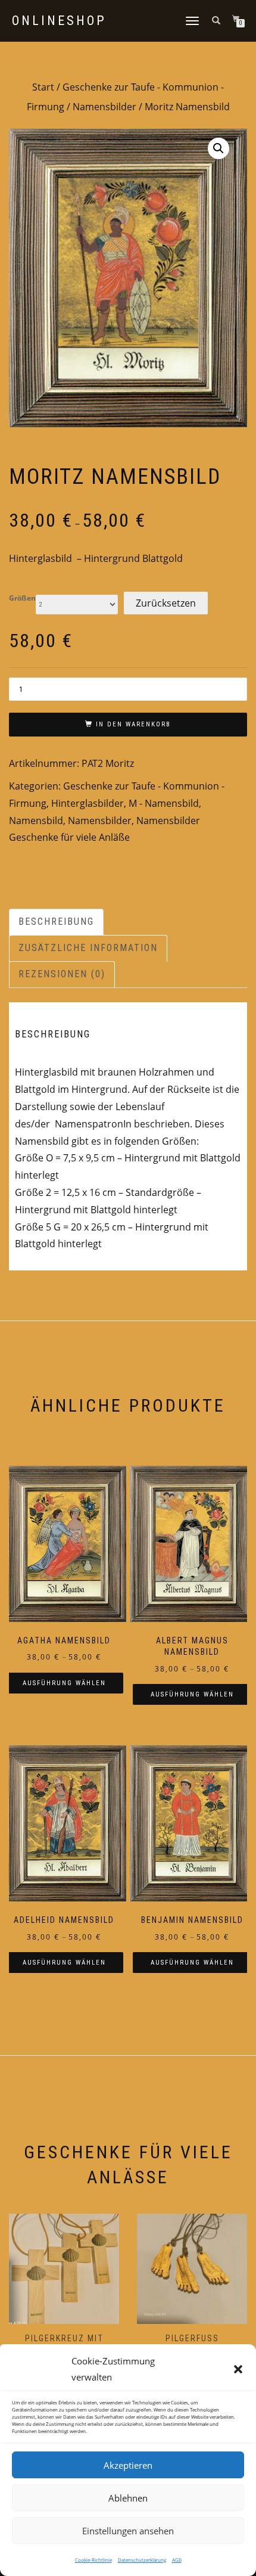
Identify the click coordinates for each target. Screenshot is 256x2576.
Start (43, 87)
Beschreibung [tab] (56, 922)
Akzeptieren (128, 2465)
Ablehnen (128, 2498)
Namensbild (36, 821)
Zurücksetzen (166, 603)
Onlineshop (59, 21)
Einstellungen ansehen (128, 2531)
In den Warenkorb (133, 724)
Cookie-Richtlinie (93, 2560)
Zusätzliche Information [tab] (88, 948)
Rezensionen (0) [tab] (62, 974)
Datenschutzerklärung (142, 2560)
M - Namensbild (164, 803)
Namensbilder (104, 107)
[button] (238, 2369)
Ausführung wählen (64, 1683)
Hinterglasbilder (88, 803)
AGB (177, 2560)
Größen (22, 598)
